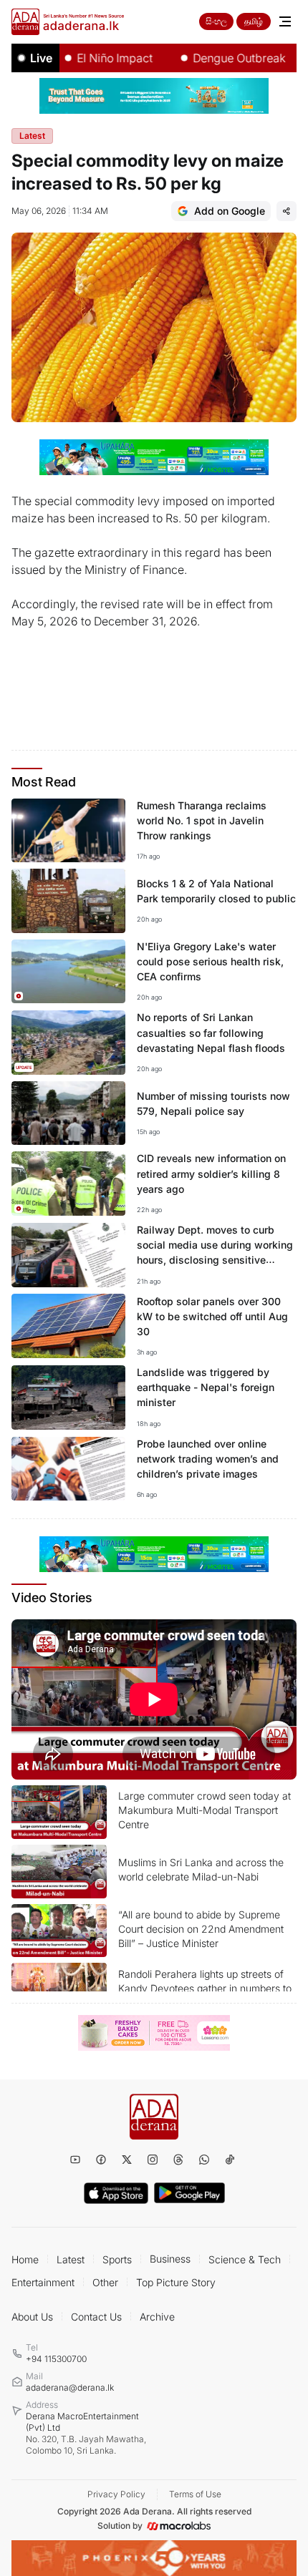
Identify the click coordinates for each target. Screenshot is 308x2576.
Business (170, 2259)
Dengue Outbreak (219, 58)
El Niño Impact (95, 58)
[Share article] (287, 211)
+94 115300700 (56, 2359)
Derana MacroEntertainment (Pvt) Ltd (86, 2433)
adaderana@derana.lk (70, 2387)
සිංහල (216, 21)
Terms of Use (195, 2494)
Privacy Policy (116, 2494)
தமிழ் (254, 21)
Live (41, 58)
